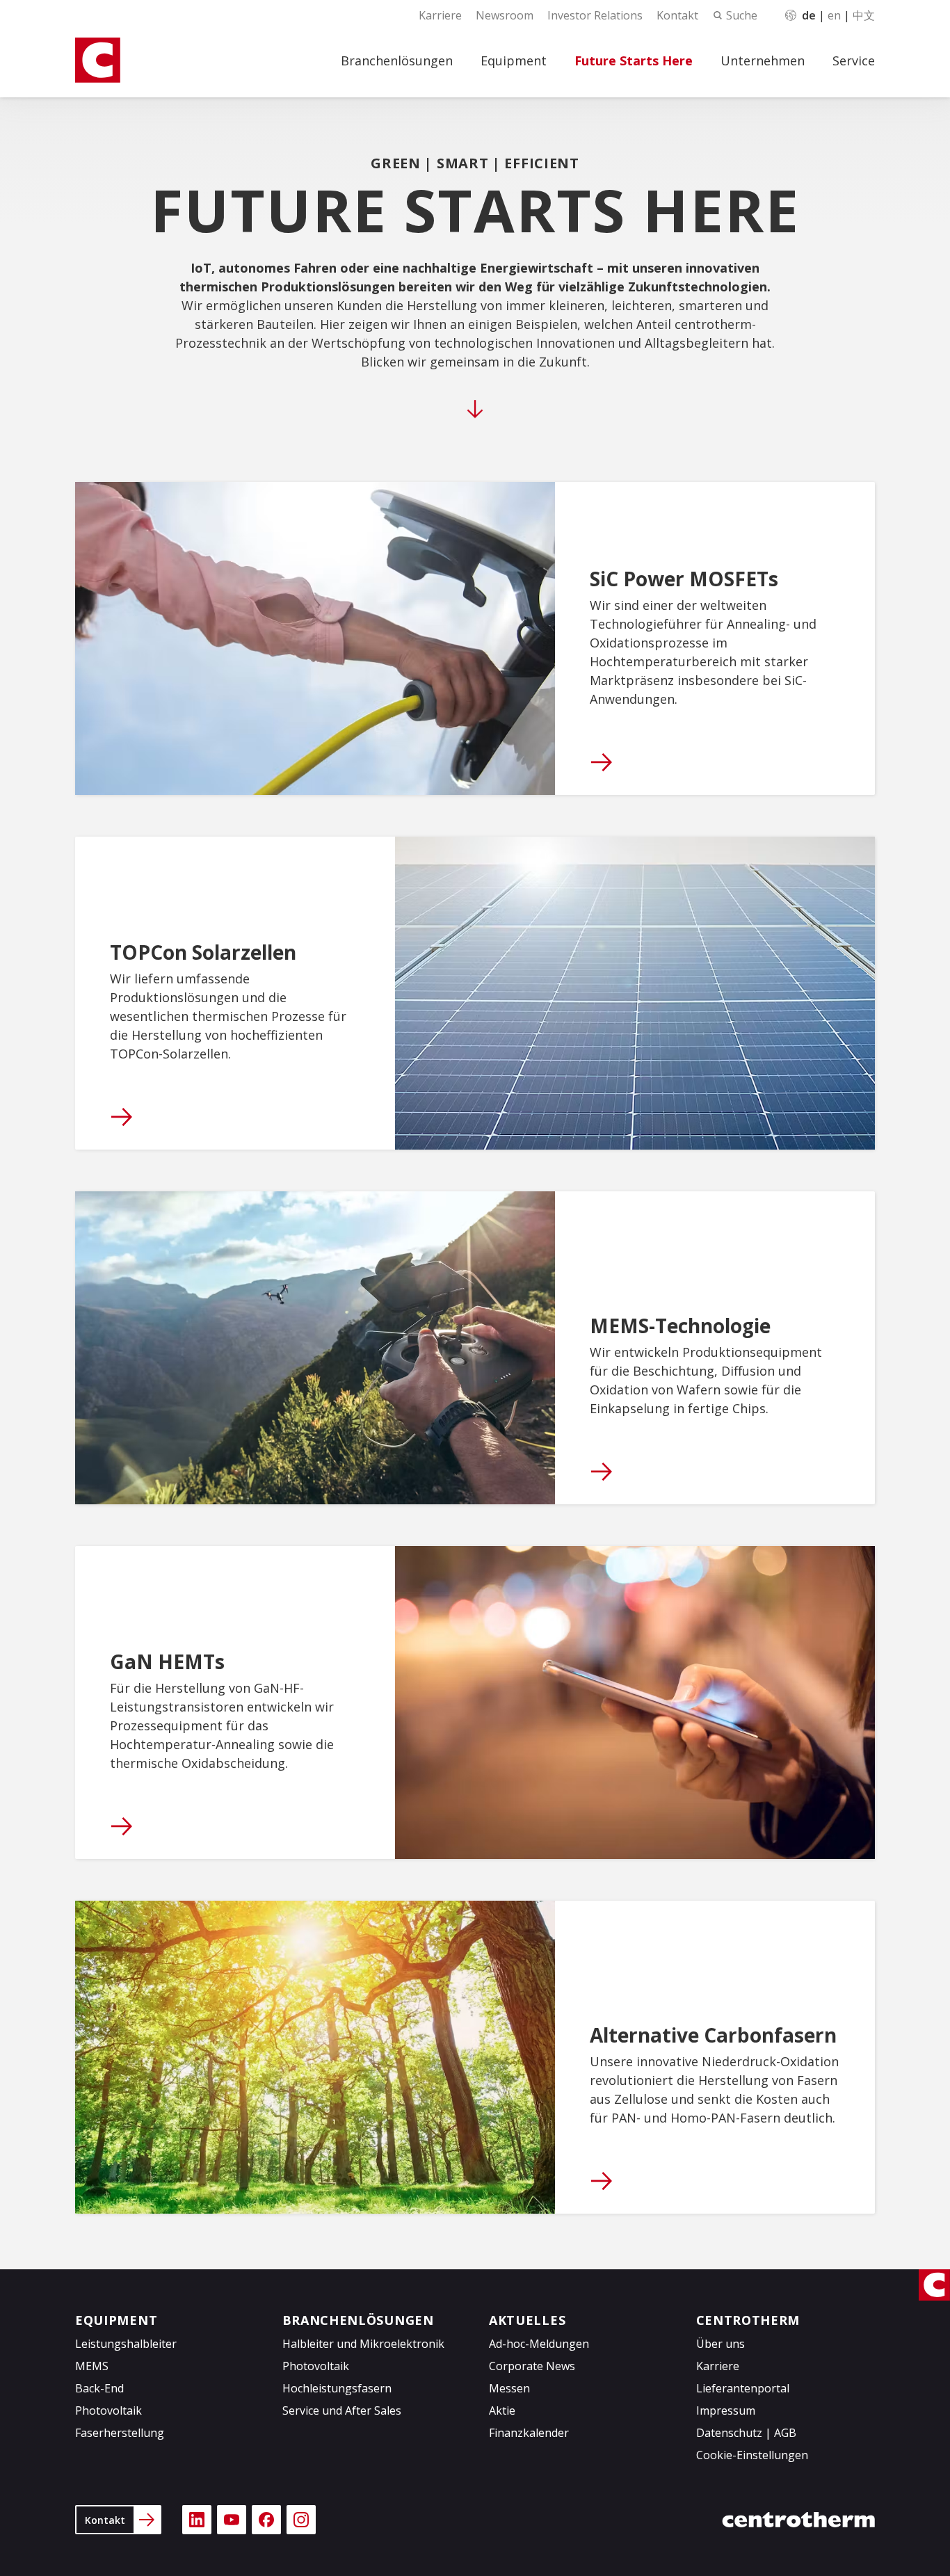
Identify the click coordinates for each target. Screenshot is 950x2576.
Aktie (502, 2410)
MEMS (92, 2366)
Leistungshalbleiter (126, 2344)
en (834, 15)
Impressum (726, 2410)
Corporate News (532, 2366)
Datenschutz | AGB (746, 2433)
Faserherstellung (120, 2433)
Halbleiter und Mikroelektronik (363, 2344)
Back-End (99, 2388)
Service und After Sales (342, 2410)
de (809, 15)
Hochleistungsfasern (337, 2388)
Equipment (514, 61)
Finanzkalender (529, 2433)
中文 (864, 15)
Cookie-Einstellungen (752, 2455)
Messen (509, 2388)
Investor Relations (595, 15)
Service (854, 61)
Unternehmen (763, 61)
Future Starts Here (634, 61)
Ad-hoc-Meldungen (539, 2344)
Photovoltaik (108, 2410)
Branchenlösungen (397, 61)
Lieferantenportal (743, 2388)
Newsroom (505, 15)
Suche (742, 15)
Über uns (720, 2344)
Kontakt (677, 15)
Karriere (440, 15)
